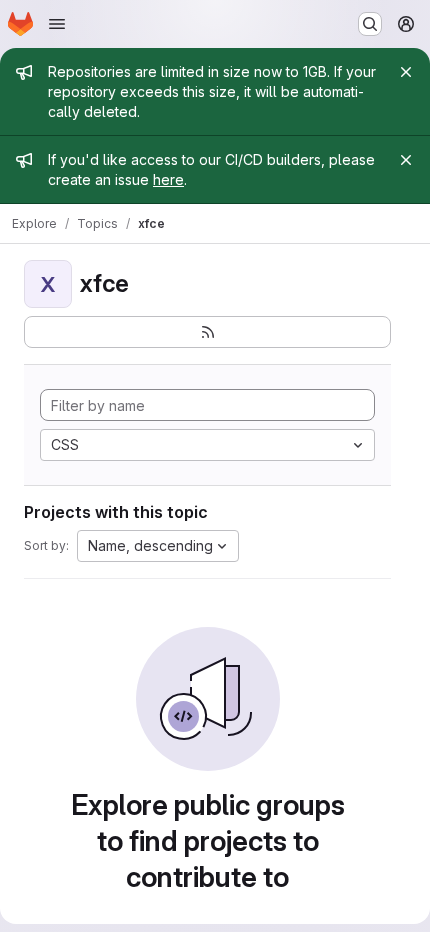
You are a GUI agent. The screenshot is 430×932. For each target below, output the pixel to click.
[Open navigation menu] (57, 24)
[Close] (406, 72)
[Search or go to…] (370, 24)
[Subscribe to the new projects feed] (207, 332)
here (168, 179)
